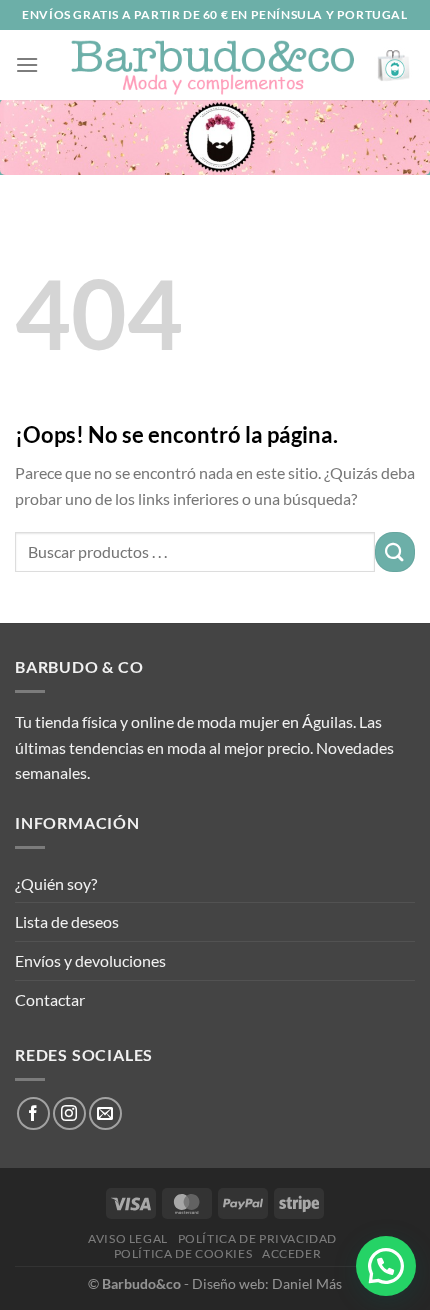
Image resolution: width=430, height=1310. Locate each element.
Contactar (50, 999)
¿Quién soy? (56, 883)
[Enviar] (395, 551)
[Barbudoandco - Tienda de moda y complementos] (213, 64)
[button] (386, 1266)
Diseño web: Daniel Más (267, 1283)
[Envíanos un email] (105, 1113)
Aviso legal (128, 1238)
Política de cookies (183, 1253)
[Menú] (27, 64)
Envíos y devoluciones (90, 960)
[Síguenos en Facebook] (33, 1113)
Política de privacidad (257, 1238)
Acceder (291, 1253)
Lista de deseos (67, 921)
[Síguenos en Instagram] (69, 1113)
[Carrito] (394, 65)
